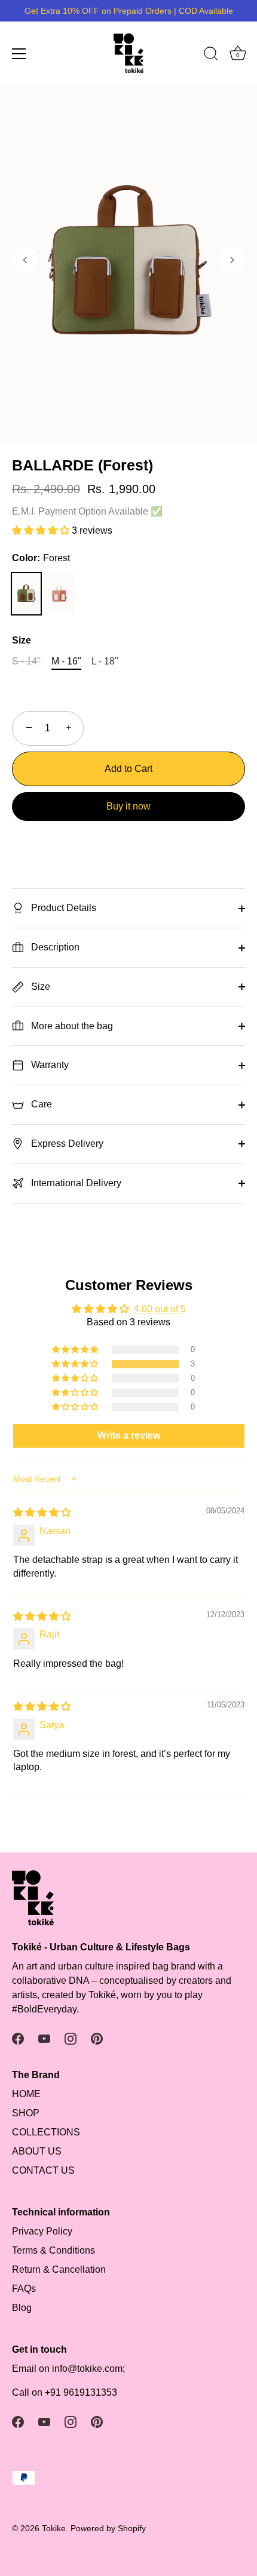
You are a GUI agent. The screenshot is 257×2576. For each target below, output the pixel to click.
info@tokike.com (87, 2369)
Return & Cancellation (59, 2269)
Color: (41, 558)
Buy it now (128, 806)
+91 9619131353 (81, 2392)
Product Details (62, 908)
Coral (60, 594)
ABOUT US (37, 2151)
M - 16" (66, 661)
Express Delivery (66, 1144)
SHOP (26, 2113)
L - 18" (105, 661)
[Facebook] (18, 2038)
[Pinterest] (97, 2038)
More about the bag (71, 1026)
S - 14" (26, 661)
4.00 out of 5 (160, 1309)
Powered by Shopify (108, 2529)
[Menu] (19, 54)
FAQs (24, 2289)
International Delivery (75, 1183)
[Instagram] (71, 2038)
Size (22, 640)
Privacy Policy (42, 2231)
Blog (22, 2308)
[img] (42, 1512)
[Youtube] (44, 2038)
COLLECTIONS (46, 2132)
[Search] (211, 56)
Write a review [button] (129, 1435)
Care (40, 1104)
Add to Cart (128, 769)
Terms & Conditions (53, 2250)
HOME (26, 2094)
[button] (25, 260)
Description (54, 947)
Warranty (49, 1065)
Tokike (54, 2529)
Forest (26, 594)
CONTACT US (43, 2170)
